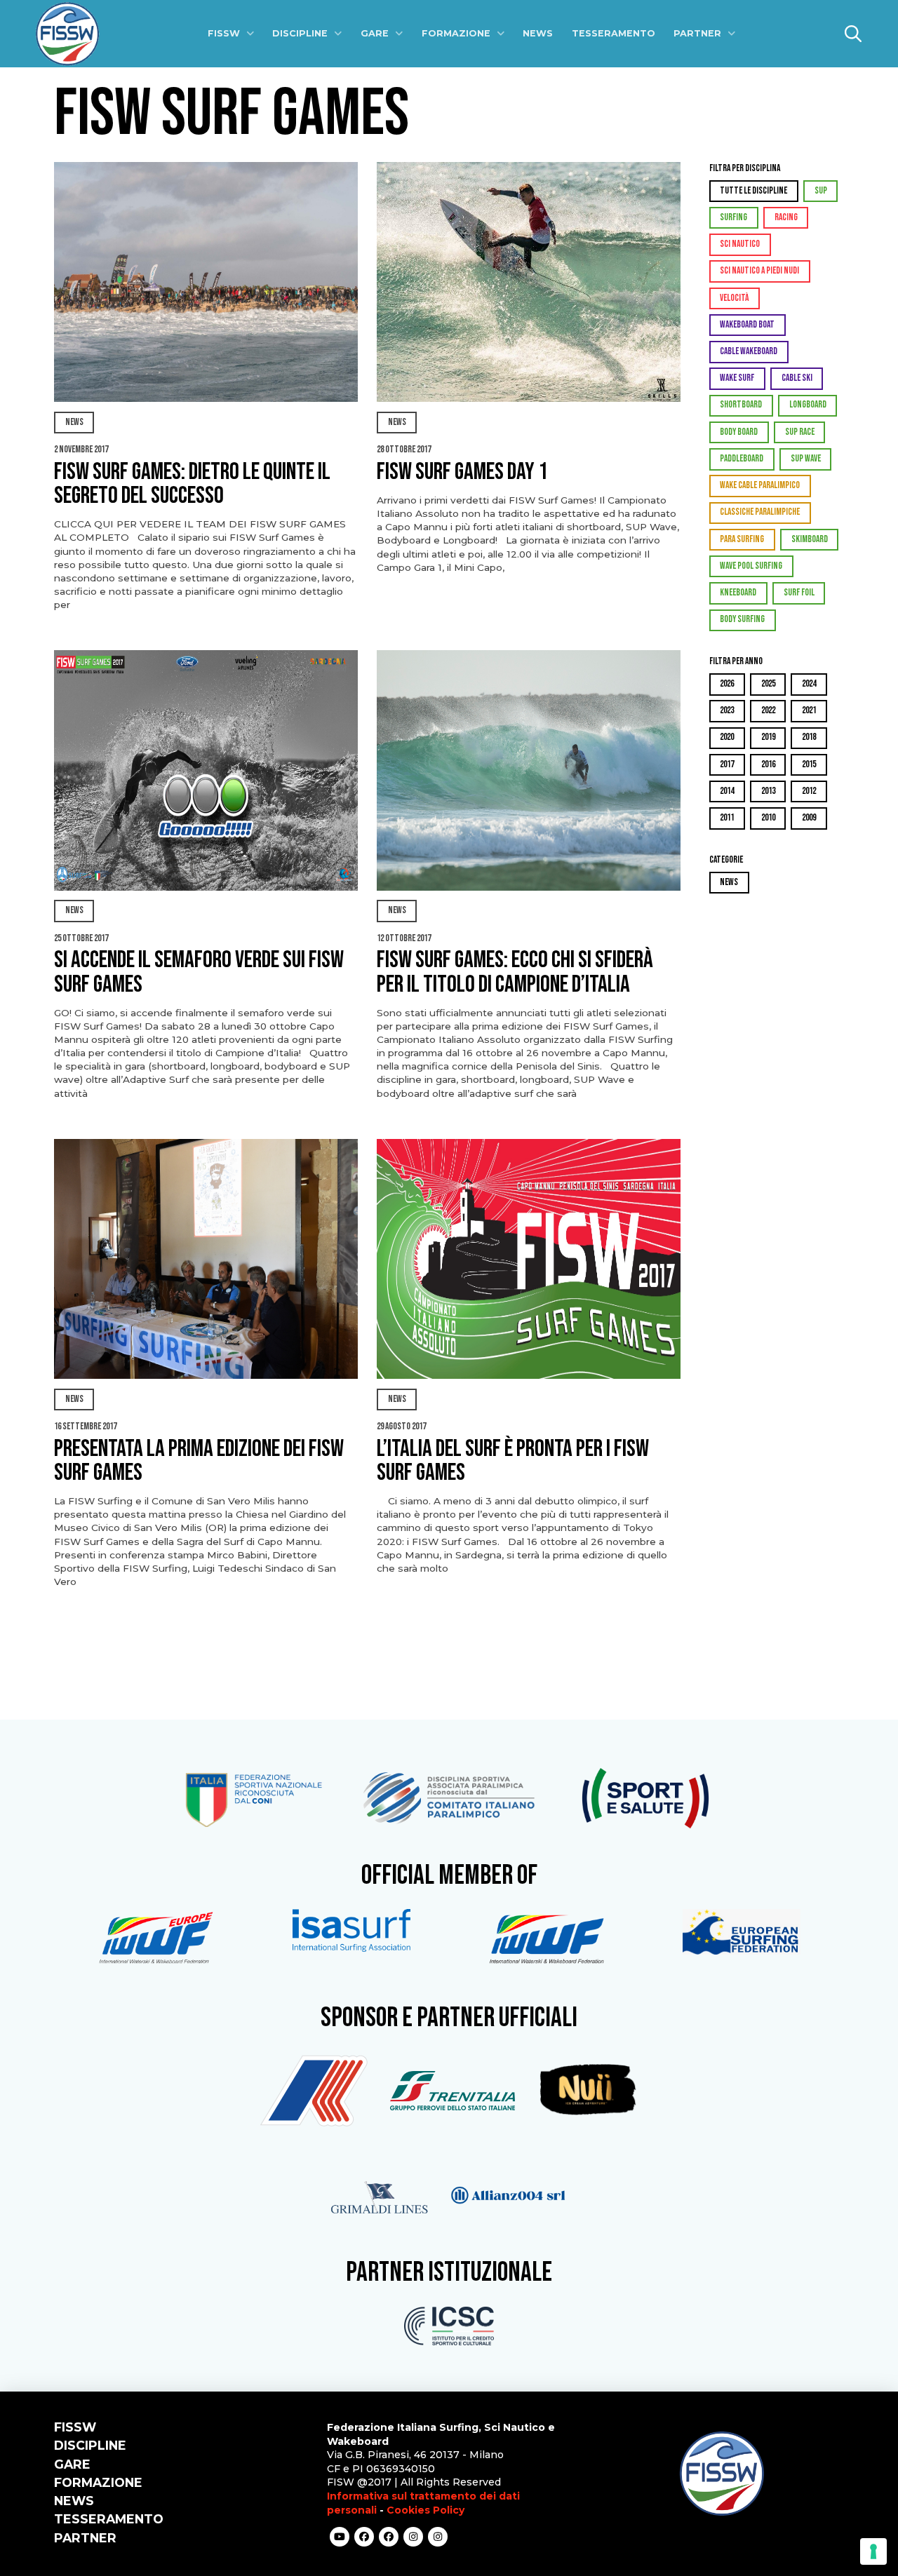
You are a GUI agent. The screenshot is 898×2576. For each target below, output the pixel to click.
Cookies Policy (425, 2510)
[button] (853, 34)
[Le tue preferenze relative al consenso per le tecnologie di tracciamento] (873, 2551)
